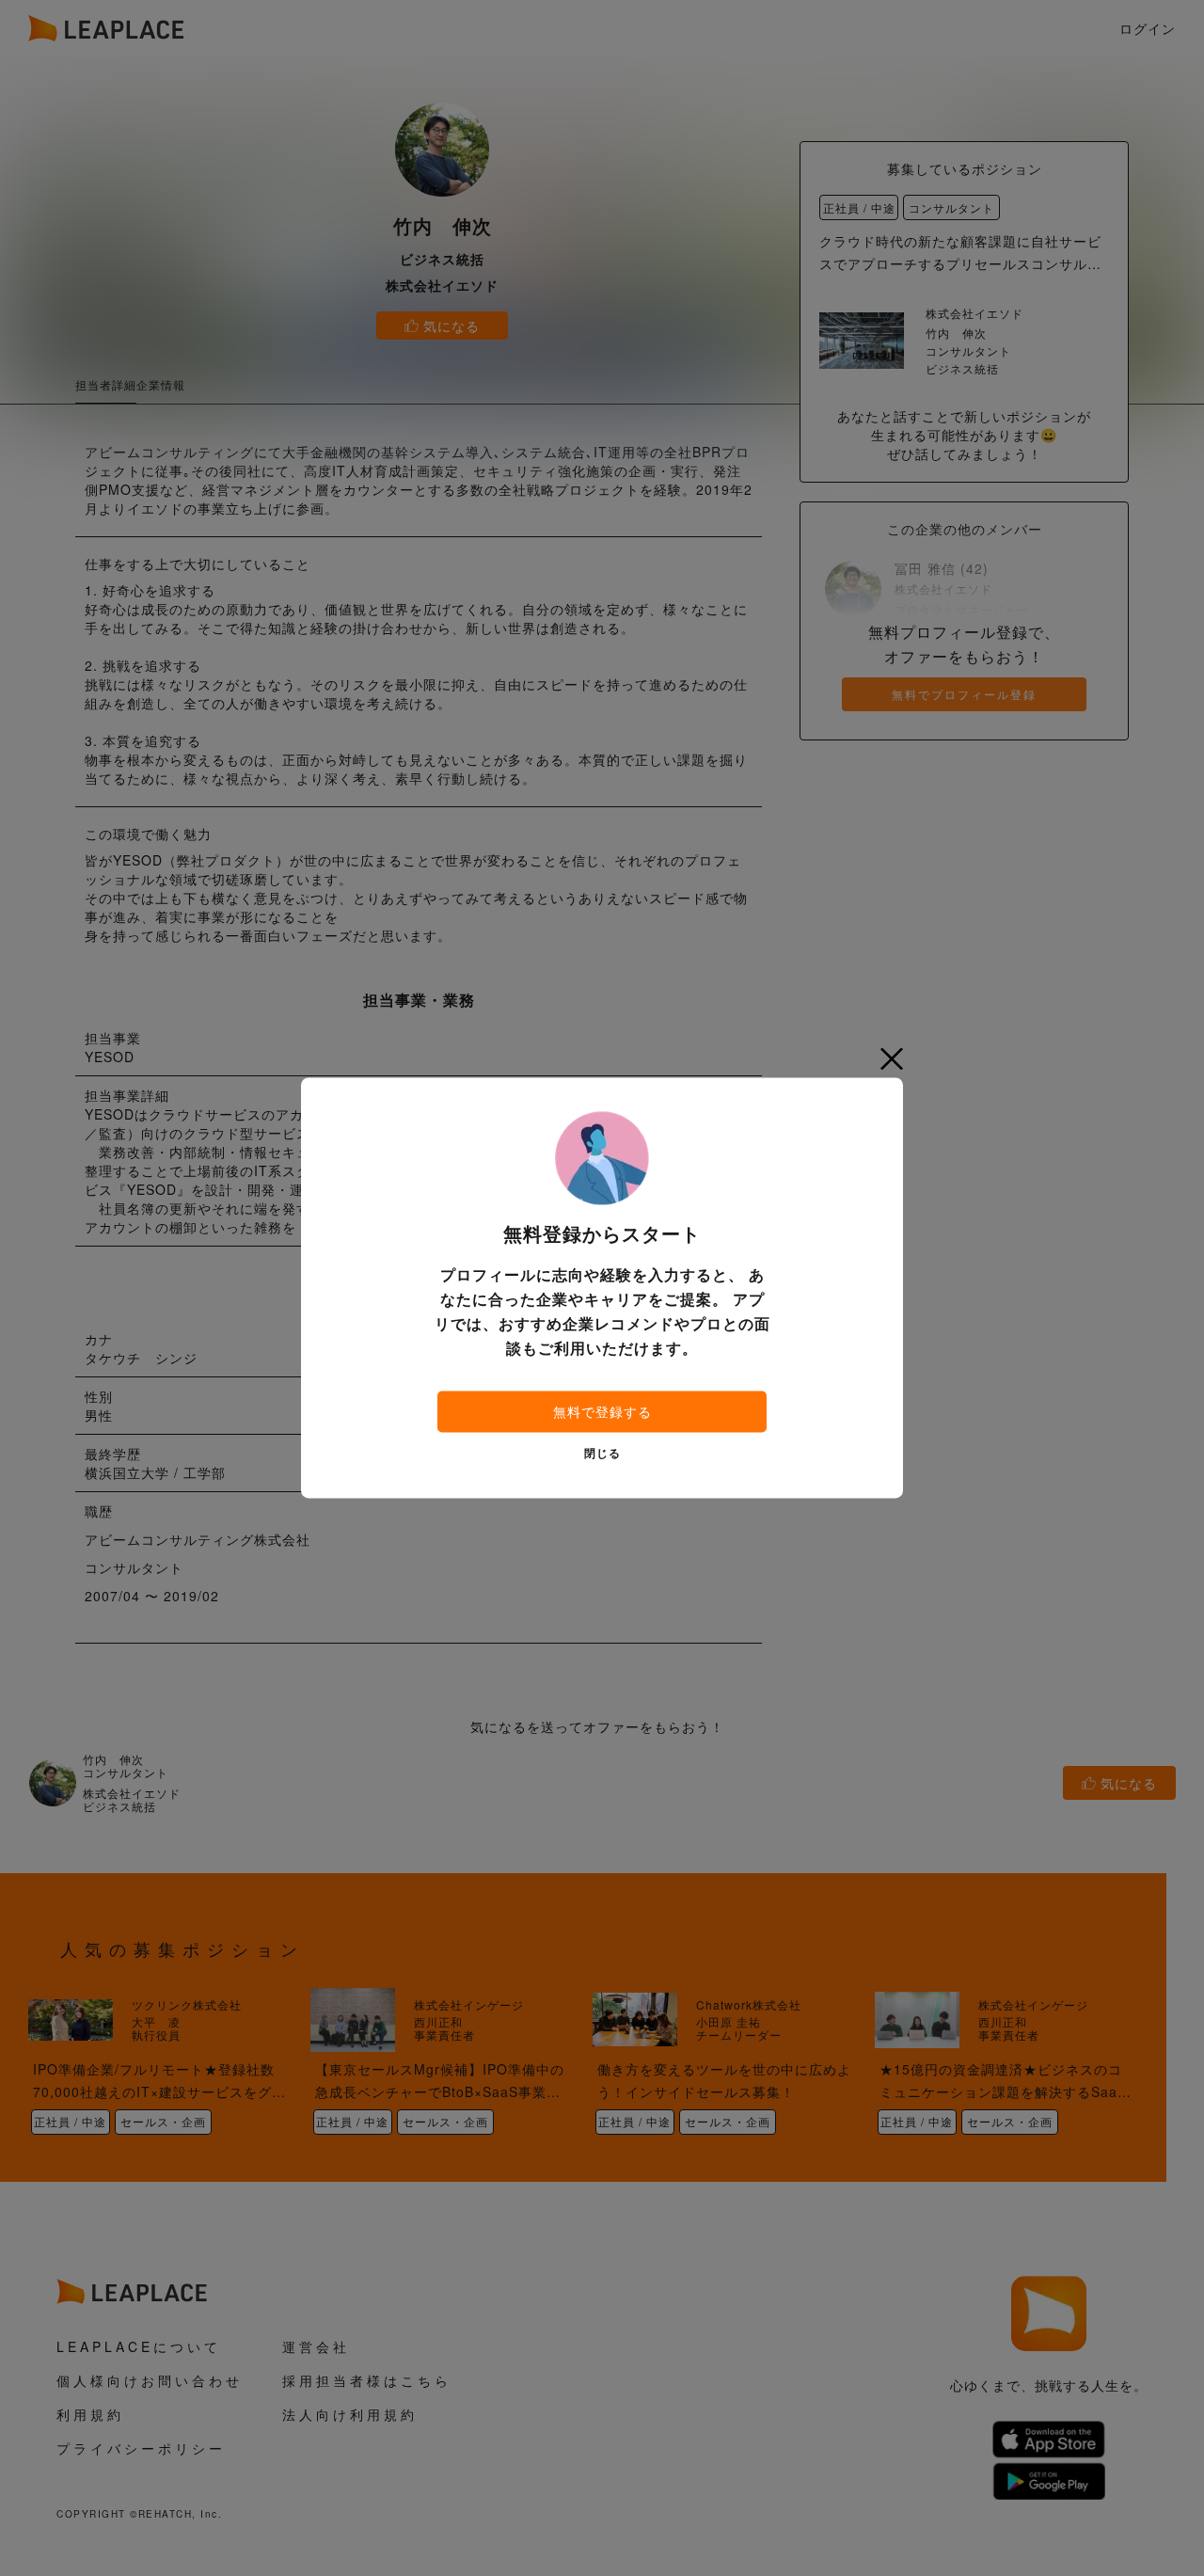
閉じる (602, 1455)
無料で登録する (602, 1412)
